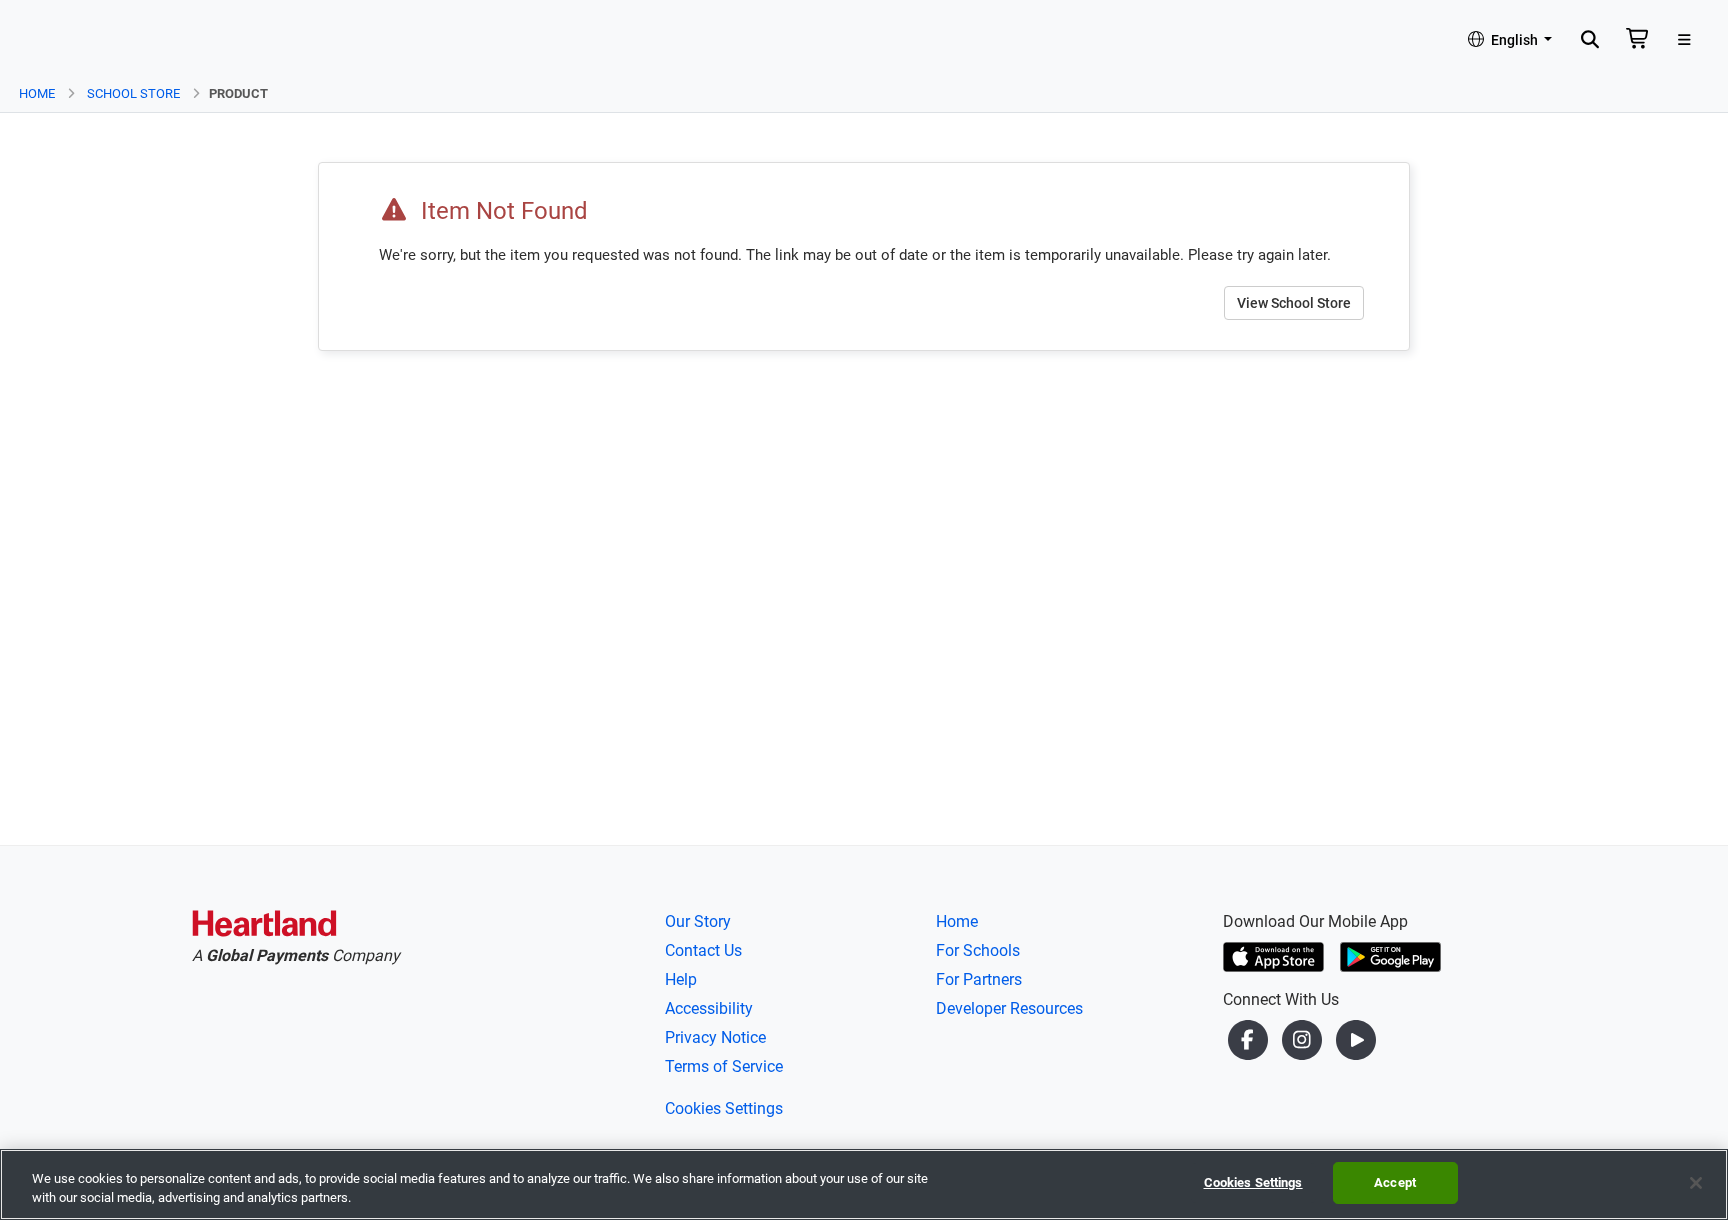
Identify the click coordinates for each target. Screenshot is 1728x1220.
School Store (133, 93)
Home (37, 93)
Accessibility (709, 1008)
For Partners (979, 979)
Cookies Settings (724, 1108)
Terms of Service (724, 1066)
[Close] (1696, 1183)
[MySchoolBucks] (71, 40)
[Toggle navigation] (1684, 41)
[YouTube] (1356, 1039)
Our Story (698, 921)
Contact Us (703, 950)
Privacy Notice (715, 1037)
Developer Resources (1009, 1008)
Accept (1395, 1182)
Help (681, 979)
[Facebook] (1250, 1039)
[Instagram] (1304, 1039)
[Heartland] (264, 927)
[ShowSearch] (1589, 41)
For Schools (978, 950)
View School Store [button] (1294, 303)
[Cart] (1638, 41)
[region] (864, 1184)
